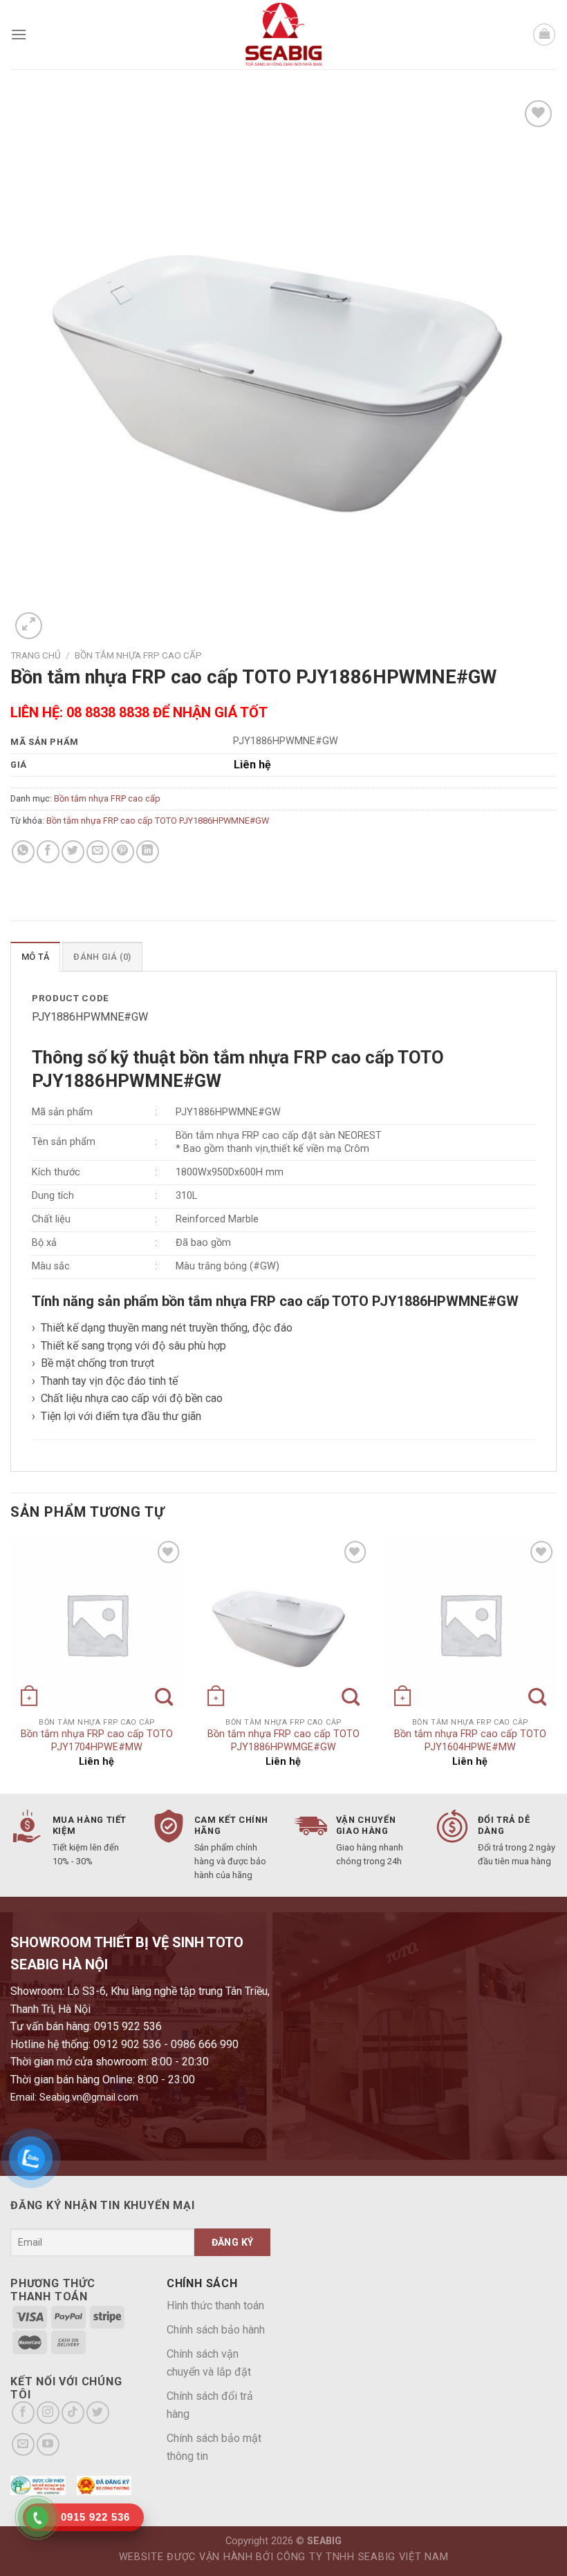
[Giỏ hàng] (544, 35)
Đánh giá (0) (102, 957)
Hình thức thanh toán (215, 2305)
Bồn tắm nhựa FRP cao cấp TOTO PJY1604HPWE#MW (470, 1741)
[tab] (35, 956)
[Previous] (11, 1664)
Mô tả (35, 957)
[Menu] (19, 34)
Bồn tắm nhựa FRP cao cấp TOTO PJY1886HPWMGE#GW (283, 1741)
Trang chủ (36, 655)
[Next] (556, 1664)
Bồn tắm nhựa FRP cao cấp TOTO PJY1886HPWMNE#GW (158, 821)
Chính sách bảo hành (216, 2330)
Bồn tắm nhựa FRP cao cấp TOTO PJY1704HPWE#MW (97, 1741)
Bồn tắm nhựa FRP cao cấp (138, 655)
